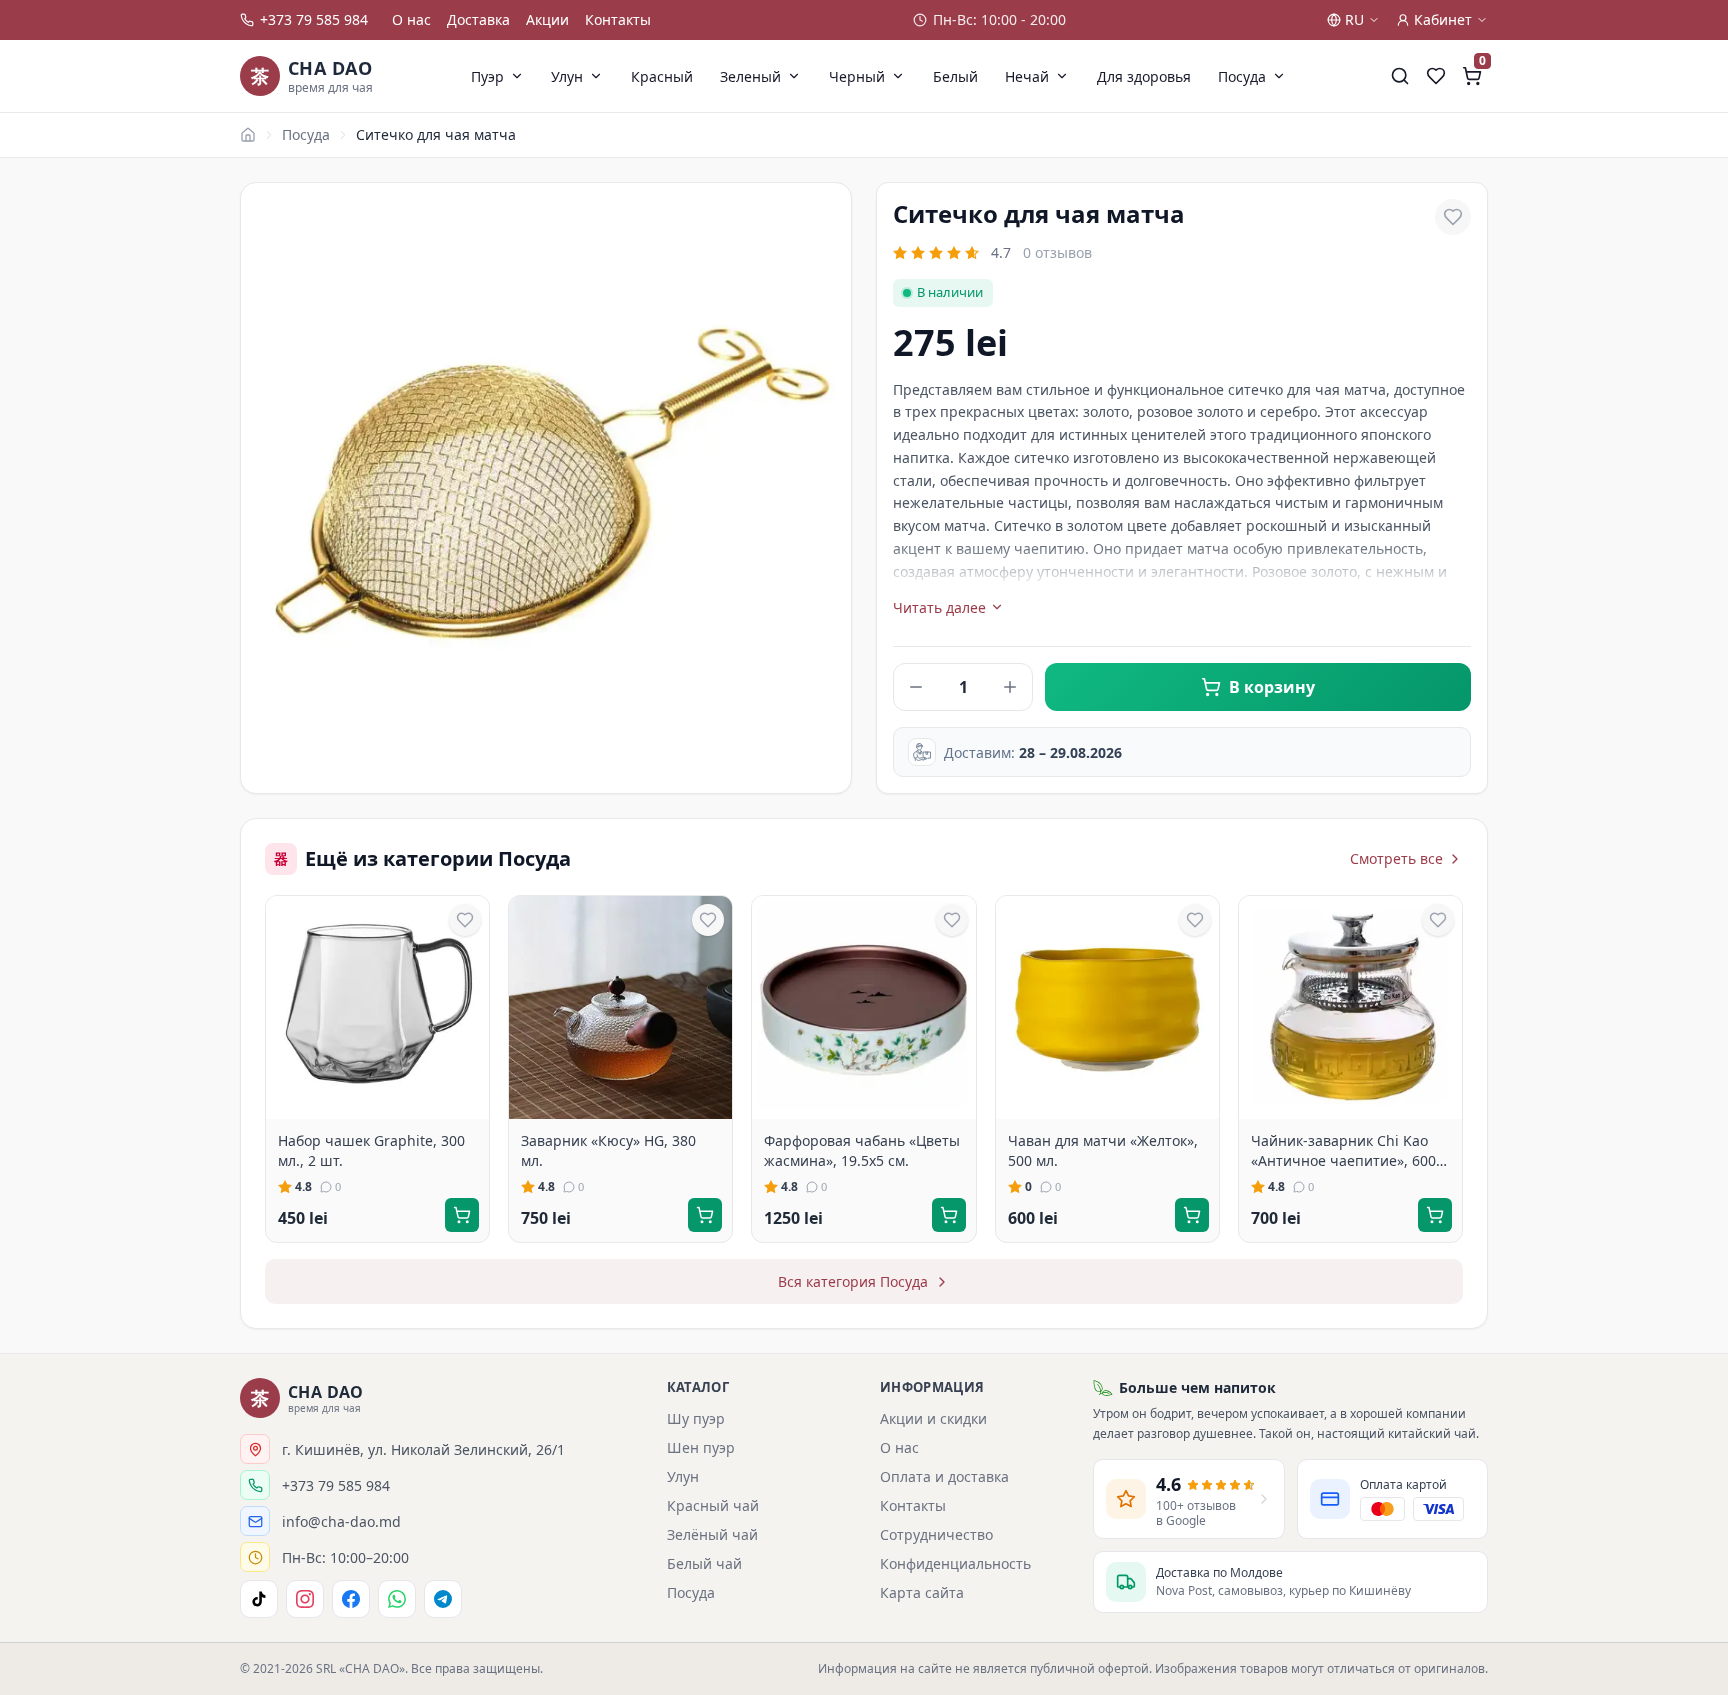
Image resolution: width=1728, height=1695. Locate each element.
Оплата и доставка (944, 1476)
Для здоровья (1144, 76)
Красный (662, 76)
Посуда (1242, 76)
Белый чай (704, 1563)
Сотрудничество (936, 1534)
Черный (857, 76)
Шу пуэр (696, 1418)
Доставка (478, 19)
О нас (411, 19)
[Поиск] (1400, 76)
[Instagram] (305, 1599)
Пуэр (487, 76)
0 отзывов (1057, 252)
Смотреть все (1396, 858)
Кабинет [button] (1443, 19)
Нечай (1027, 76)
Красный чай (713, 1505)
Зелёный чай (712, 1534)
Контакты (618, 19)
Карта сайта (922, 1592)
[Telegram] (443, 1599)
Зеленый (750, 76)
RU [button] (1354, 19)
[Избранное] (1436, 76)
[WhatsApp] (397, 1599)
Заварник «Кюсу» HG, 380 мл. (608, 1150)
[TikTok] (259, 1599)
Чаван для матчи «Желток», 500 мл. (1103, 1150)
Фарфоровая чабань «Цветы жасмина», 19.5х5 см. (862, 1150)
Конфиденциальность (955, 1563)
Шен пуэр (701, 1447)
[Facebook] (351, 1599)
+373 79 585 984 (314, 19)
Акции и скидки (933, 1418)
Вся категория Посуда (853, 1281)
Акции (547, 19)
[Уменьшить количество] (916, 687)
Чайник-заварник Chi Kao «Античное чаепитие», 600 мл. (1343, 1150)
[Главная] (248, 135)
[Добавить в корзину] (462, 1215)
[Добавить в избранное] (1453, 217)
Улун (567, 76)
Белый (955, 76)
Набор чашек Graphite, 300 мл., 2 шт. (371, 1150)
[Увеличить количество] (1010, 687)
